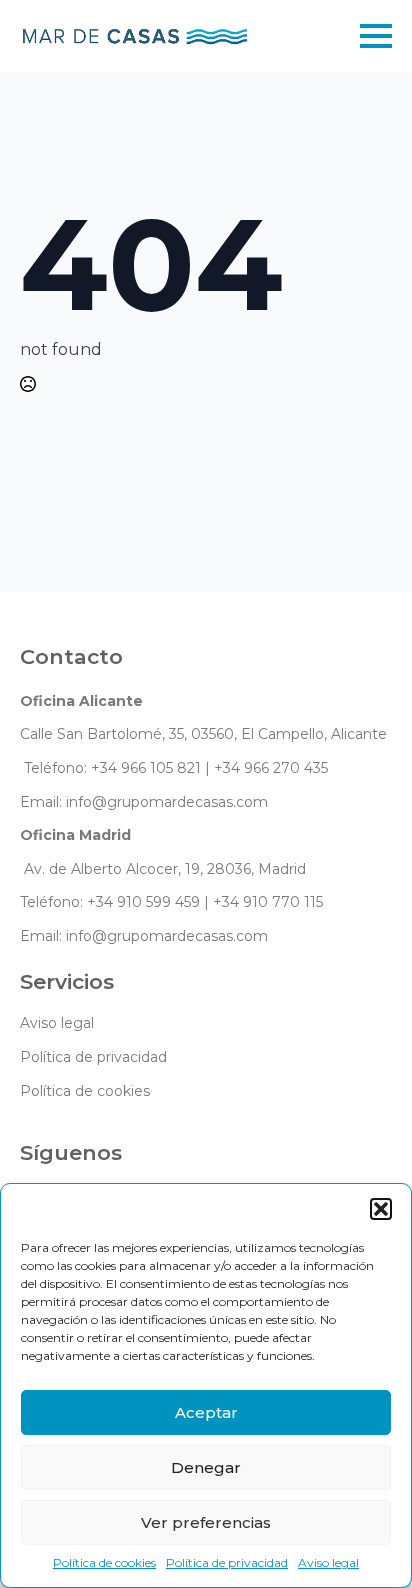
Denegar (206, 1467)
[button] (381, 1209)
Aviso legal (328, 1562)
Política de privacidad (227, 1562)
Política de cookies (104, 1562)
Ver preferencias (206, 1522)
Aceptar (206, 1412)
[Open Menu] (376, 36)
